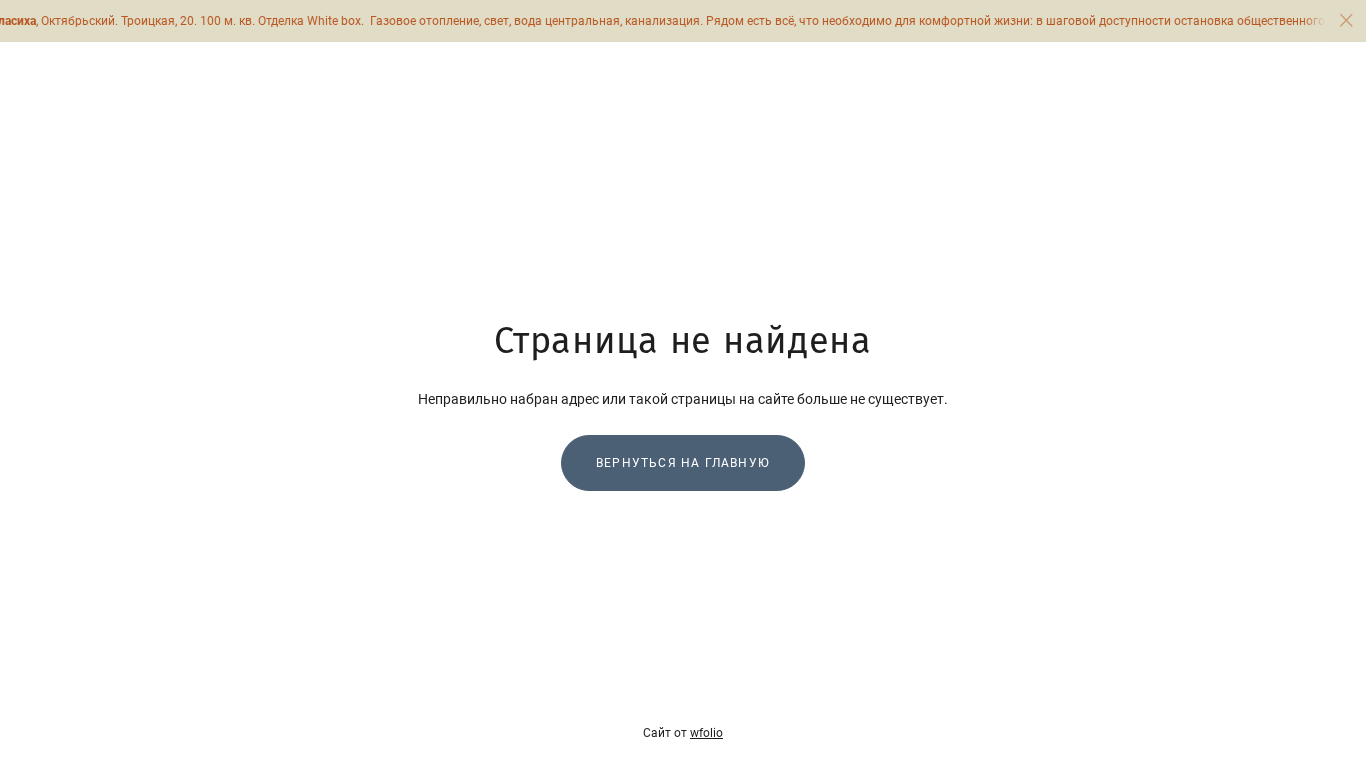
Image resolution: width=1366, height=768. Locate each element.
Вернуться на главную (683, 463)
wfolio (706, 733)
